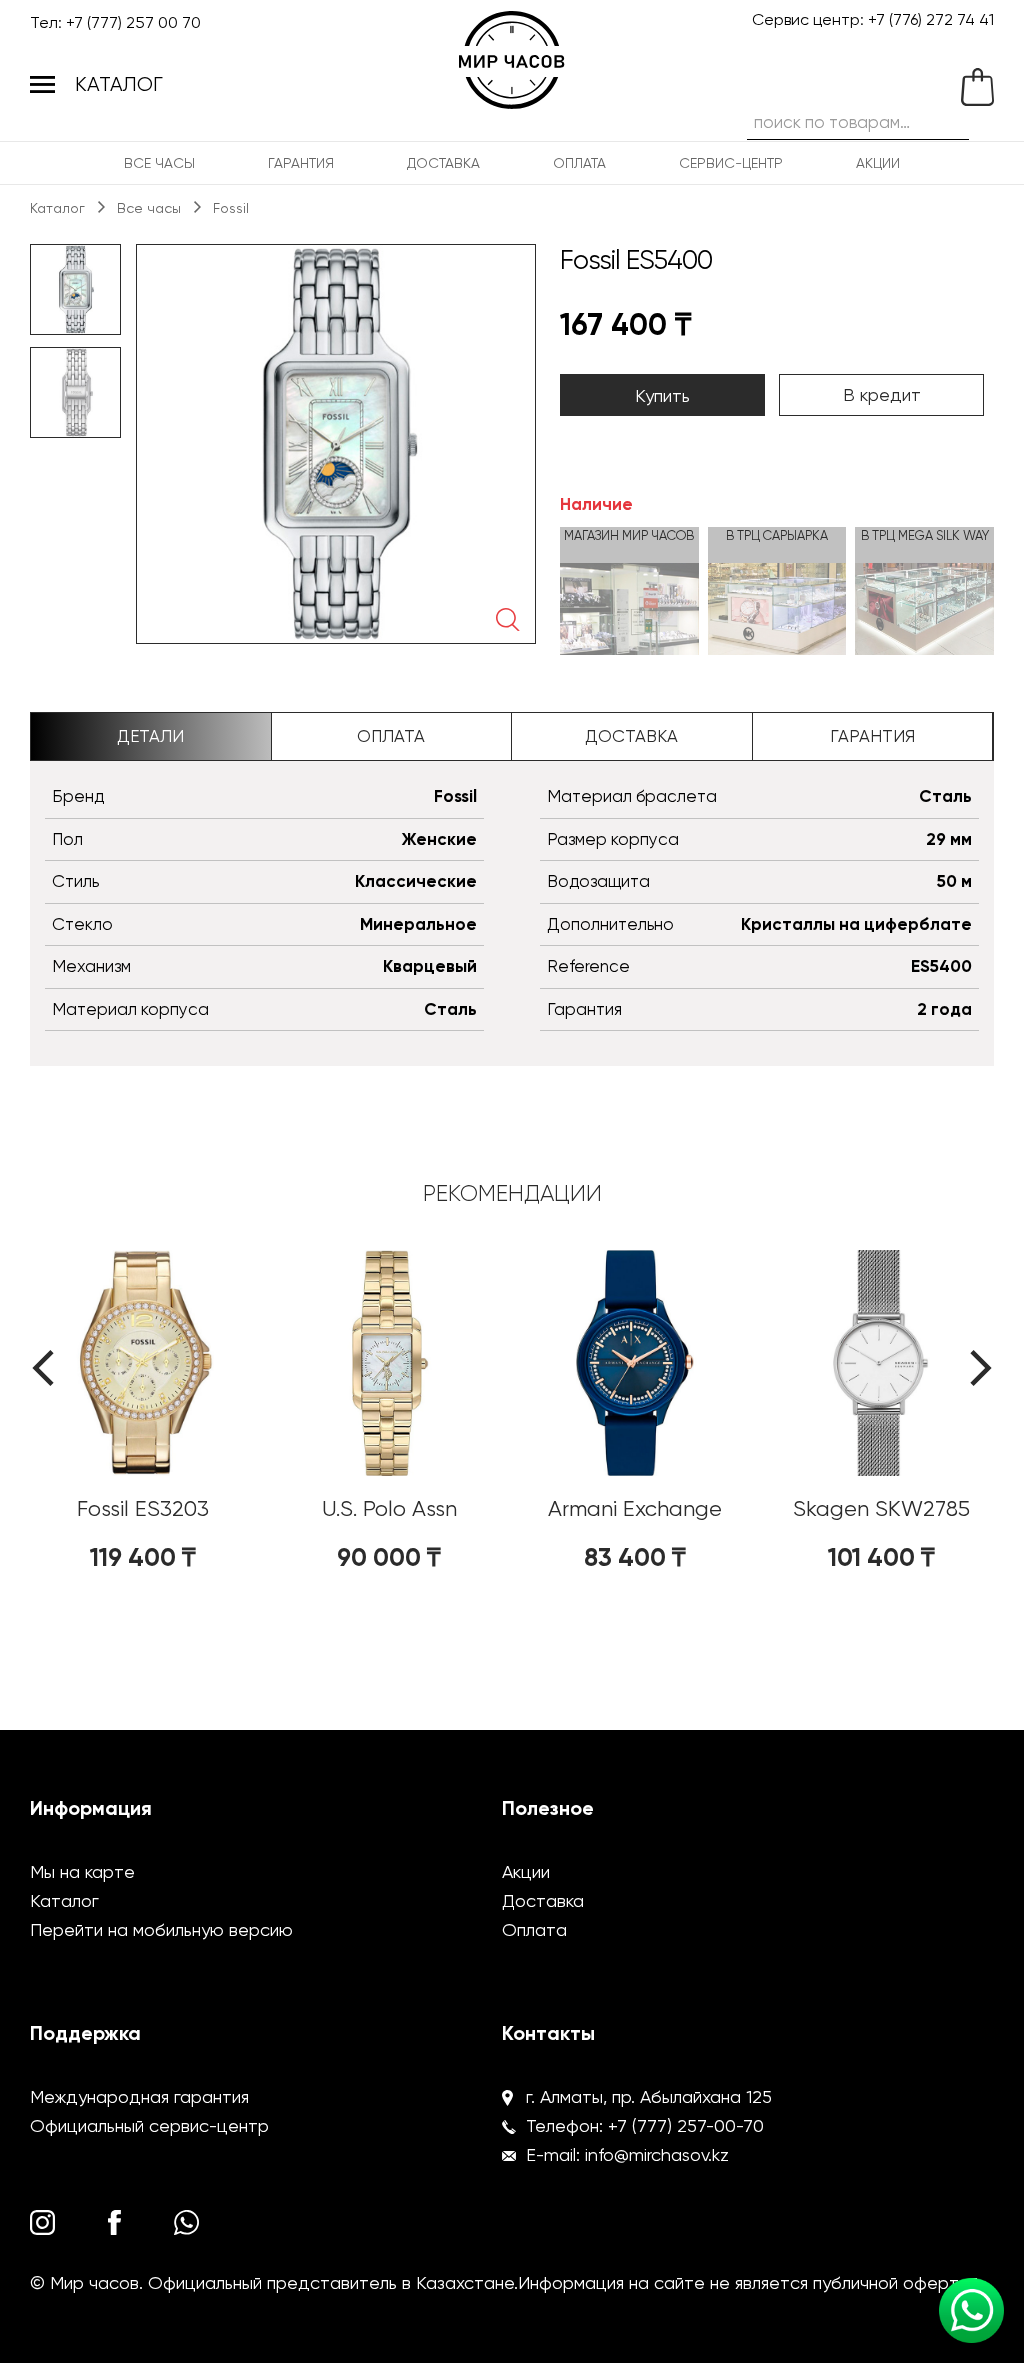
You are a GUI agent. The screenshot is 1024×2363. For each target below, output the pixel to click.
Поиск (951, 119)
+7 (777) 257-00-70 (686, 2125)
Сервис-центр (731, 163)
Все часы (159, 163)
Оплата (579, 163)
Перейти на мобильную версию (161, 1929)
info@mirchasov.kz (657, 2154)
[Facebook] (120, 2222)
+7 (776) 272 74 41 (931, 19)
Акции (878, 163)
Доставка (443, 163)
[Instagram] (42, 2222)
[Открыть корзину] (972, 87)
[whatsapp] (186, 2222)
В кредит (882, 394)
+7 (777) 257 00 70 (133, 22)
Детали (150, 736)
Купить (662, 395)
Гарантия (301, 163)
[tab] (151, 737)
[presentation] (43, 1368)
